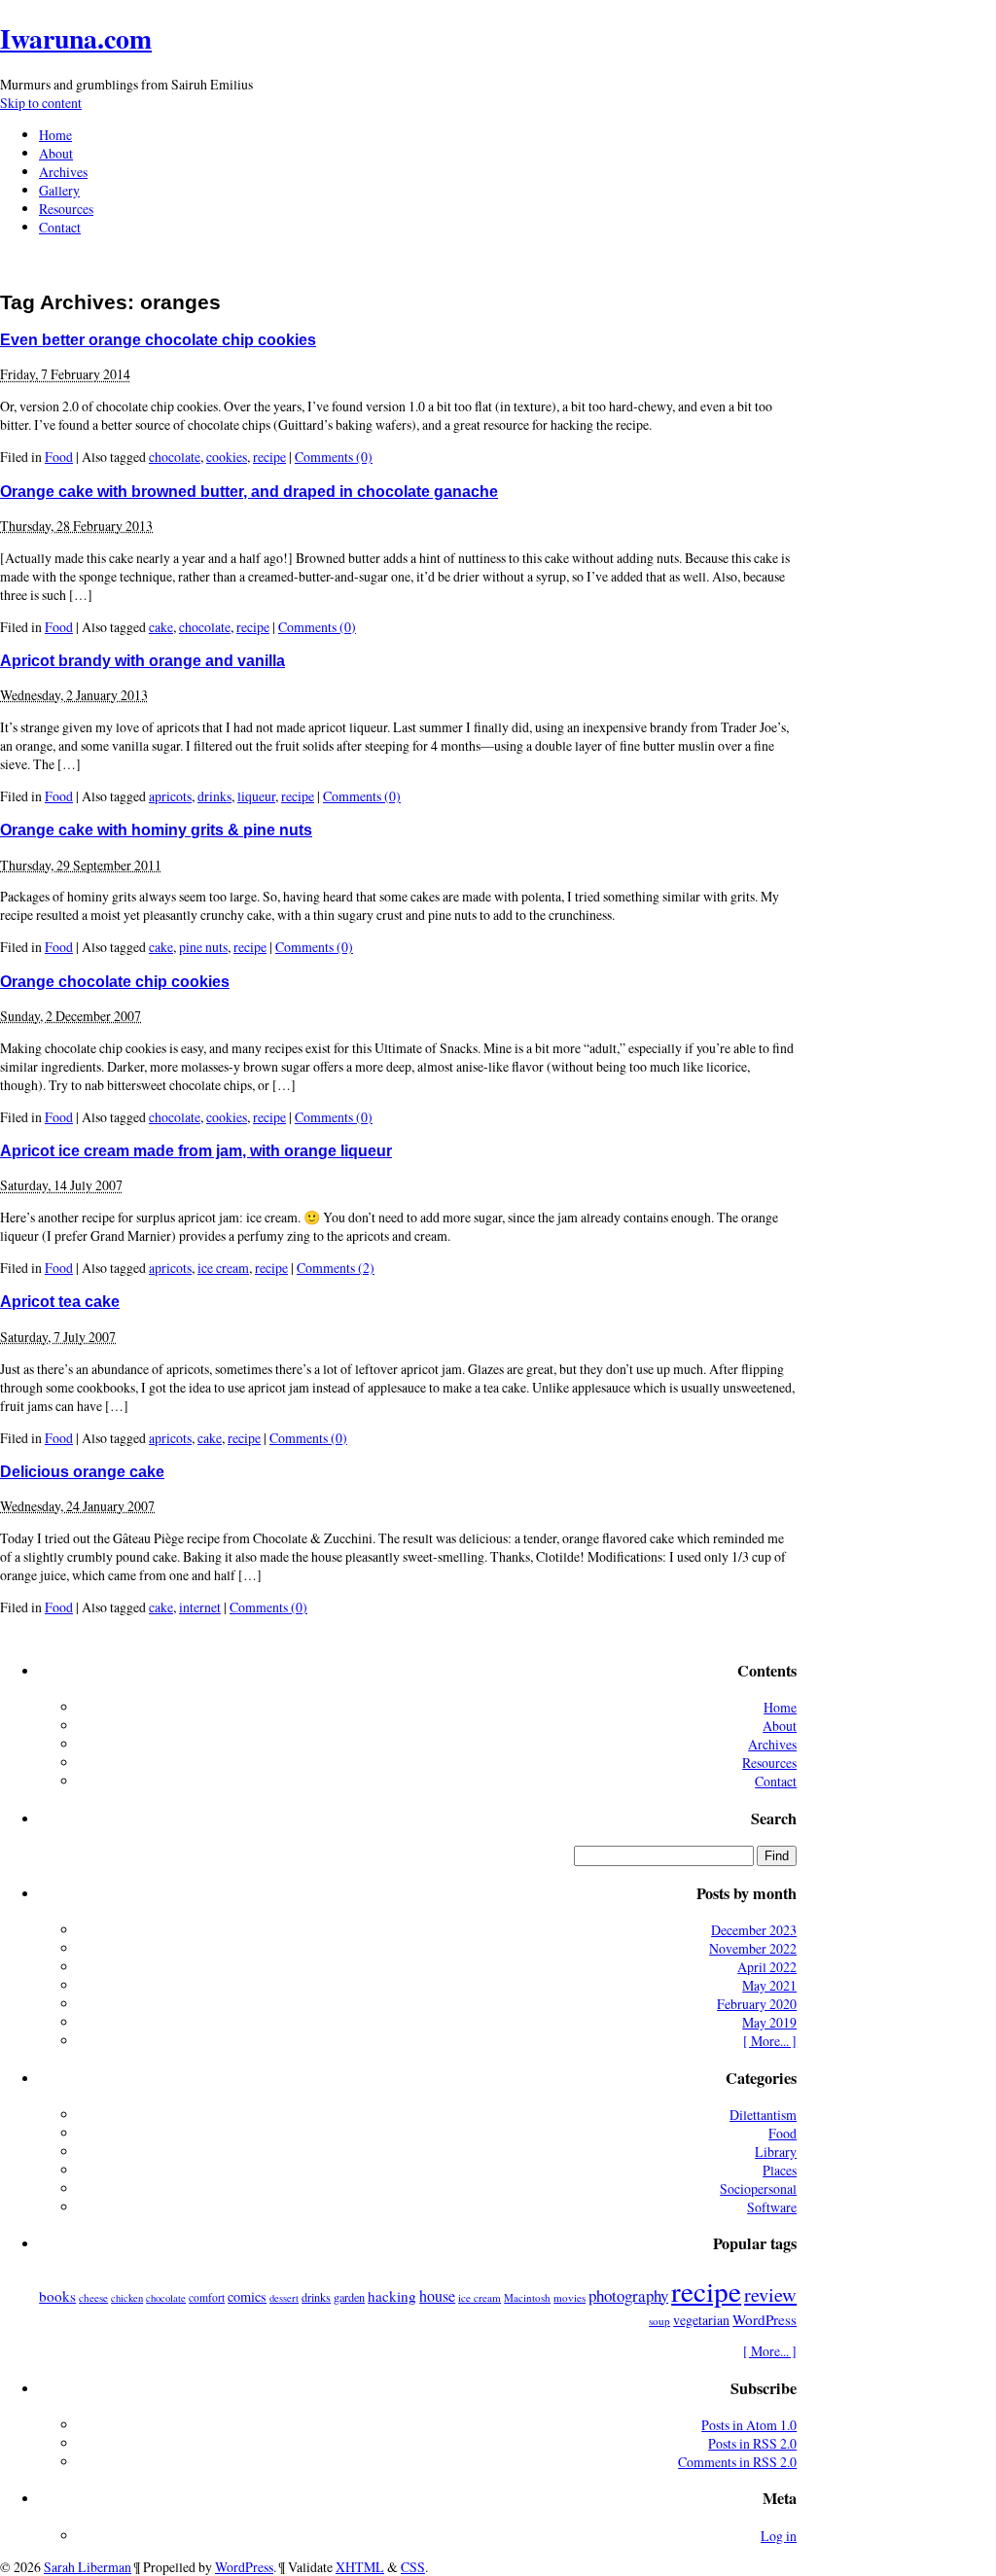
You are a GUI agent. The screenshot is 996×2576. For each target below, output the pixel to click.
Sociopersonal (758, 2188)
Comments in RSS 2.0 (737, 2462)
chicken (127, 2298)
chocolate (175, 457)
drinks (214, 796)
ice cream (223, 1268)
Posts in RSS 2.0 (752, 2443)
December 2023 (754, 1930)
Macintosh (527, 2297)
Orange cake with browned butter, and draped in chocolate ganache (249, 491)
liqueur (256, 796)
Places (780, 2170)
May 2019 (769, 2022)
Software (772, 2207)
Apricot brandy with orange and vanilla (142, 660)
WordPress (765, 2319)
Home (55, 135)
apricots (170, 796)
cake (161, 627)
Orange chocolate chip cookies (115, 981)
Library (776, 2152)
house (437, 2296)
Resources (66, 209)
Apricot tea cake (60, 1301)
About (56, 153)
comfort (207, 2297)
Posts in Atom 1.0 (749, 2425)
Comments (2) (336, 1268)
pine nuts (203, 947)
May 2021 (769, 1985)
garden (349, 2297)
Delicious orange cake (82, 1471)
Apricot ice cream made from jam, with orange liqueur (196, 1150)
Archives (63, 172)
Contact (60, 227)
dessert (284, 2298)
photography (628, 2295)
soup (659, 2321)
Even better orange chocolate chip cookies (158, 339)
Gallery (59, 190)
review (770, 2294)
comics (247, 2296)
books (57, 2296)
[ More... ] (770, 2041)
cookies (227, 457)
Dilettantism (763, 2115)
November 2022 (753, 1948)
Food (59, 457)
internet (200, 1607)
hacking (392, 2296)
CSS (413, 2567)
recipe (269, 457)
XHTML (360, 2567)
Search (774, 1818)
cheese (93, 2297)
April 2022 (767, 1967)
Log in (779, 2536)
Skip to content (41, 103)
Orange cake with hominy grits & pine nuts (156, 829)
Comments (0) (334, 457)
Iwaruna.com (76, 38)
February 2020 (757, 2004)
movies (569, 2297)
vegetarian (701, 2320)
